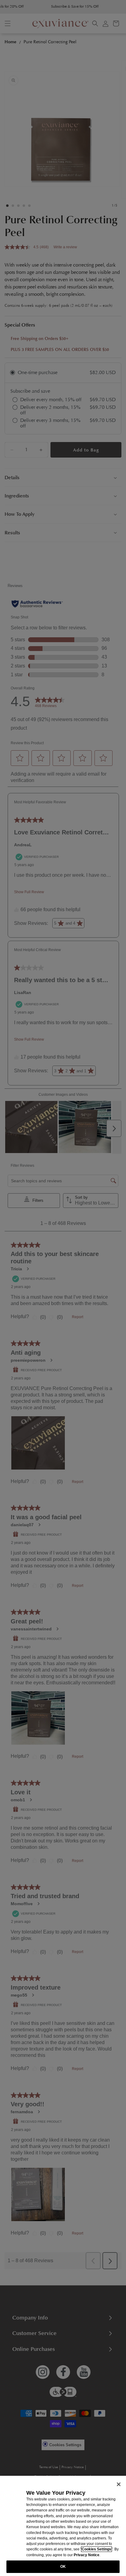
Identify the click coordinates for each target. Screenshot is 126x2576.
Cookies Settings (96, 2549)
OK (63, 2567)
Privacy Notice (87, 2555)
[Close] (119, 2484)
